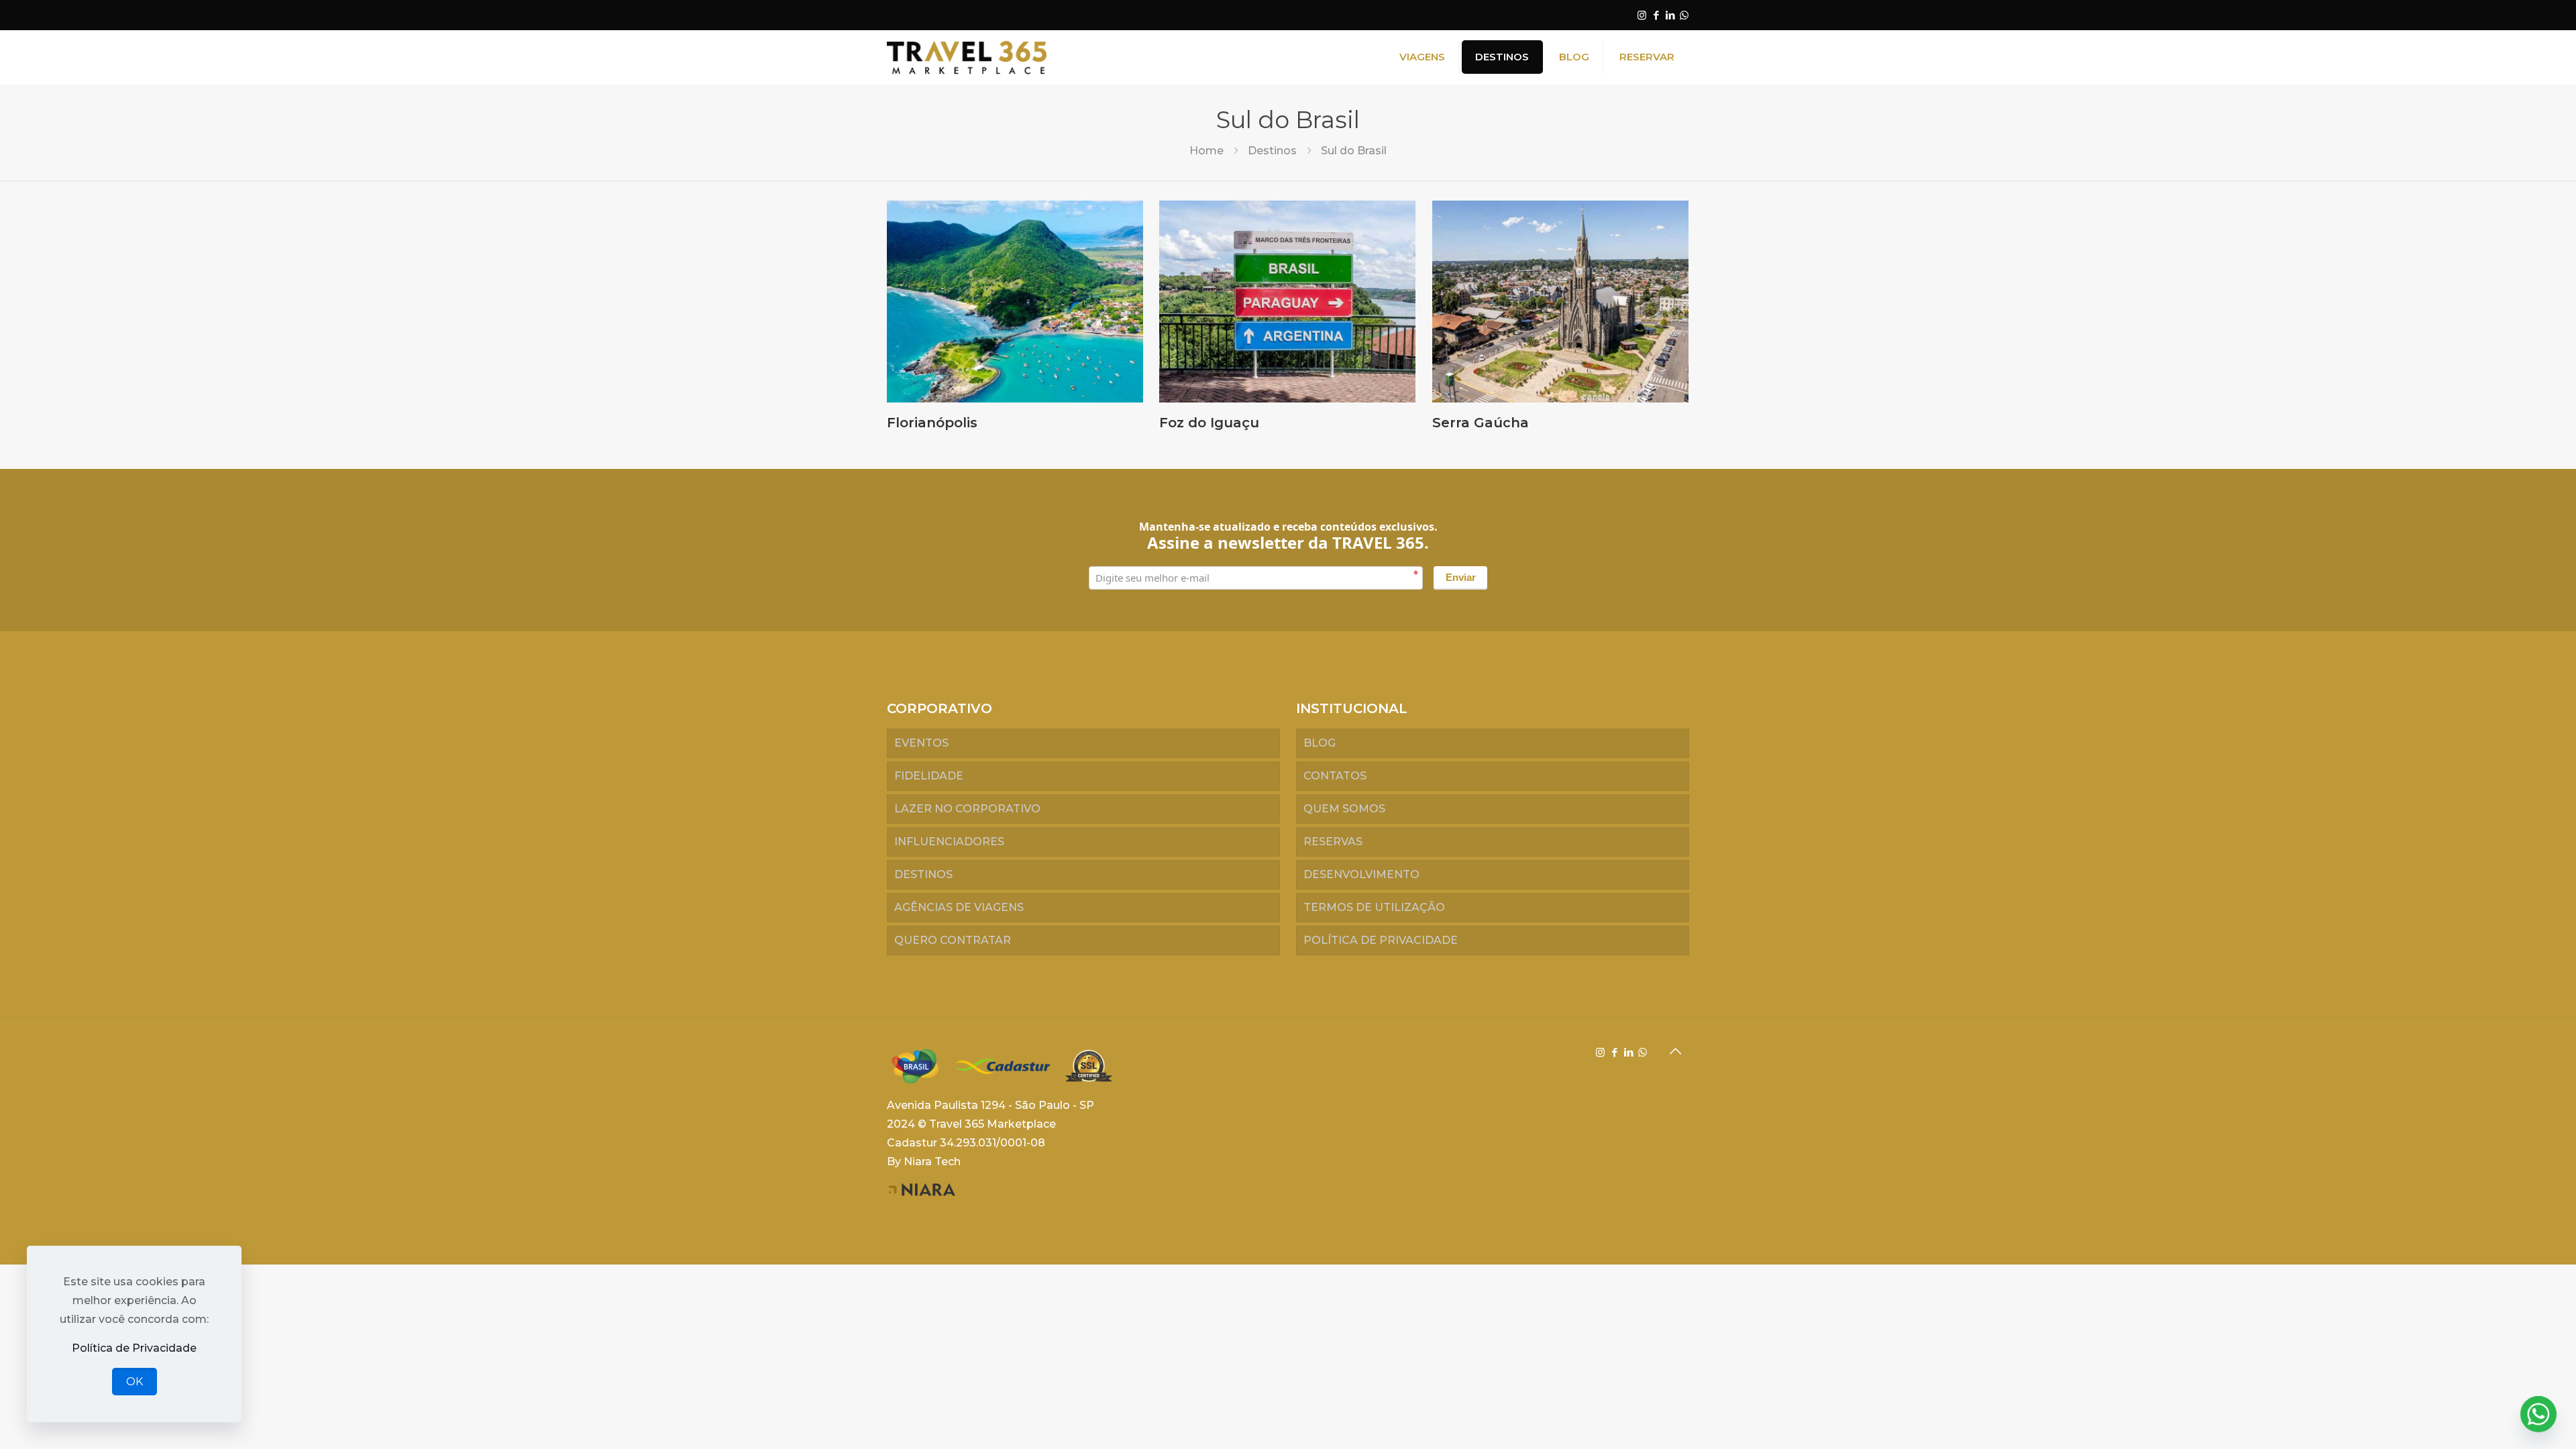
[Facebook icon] (1656, 15)
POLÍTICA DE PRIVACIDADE (1381, 940)
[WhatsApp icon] (1684, 15)
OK (135, 1382)
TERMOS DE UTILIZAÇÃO (1374, 907)
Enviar (1461, 577)
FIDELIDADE (929, 776)
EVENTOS (921, 743)
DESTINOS (923, 874)
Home (1206, 151)
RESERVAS (1333, 842)
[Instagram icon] (1642, 15)
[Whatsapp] (2538, 1414)
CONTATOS (1335, 776)
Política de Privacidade (134, 1348)
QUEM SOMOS (1344, 809)
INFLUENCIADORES (949, 842)
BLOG (1320, 743)
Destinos (1272, 151)
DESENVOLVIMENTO (1361, 874)
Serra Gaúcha (1481, 423)
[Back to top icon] (1675, 1051)
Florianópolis (932, 423)
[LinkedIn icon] (1670, 15)
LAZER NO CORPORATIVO (967, 809)
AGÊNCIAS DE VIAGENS (959, 907)
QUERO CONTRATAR (953, 940)
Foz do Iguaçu (1209, 423)
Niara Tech (932, 1162)
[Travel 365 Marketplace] (967, 57)
